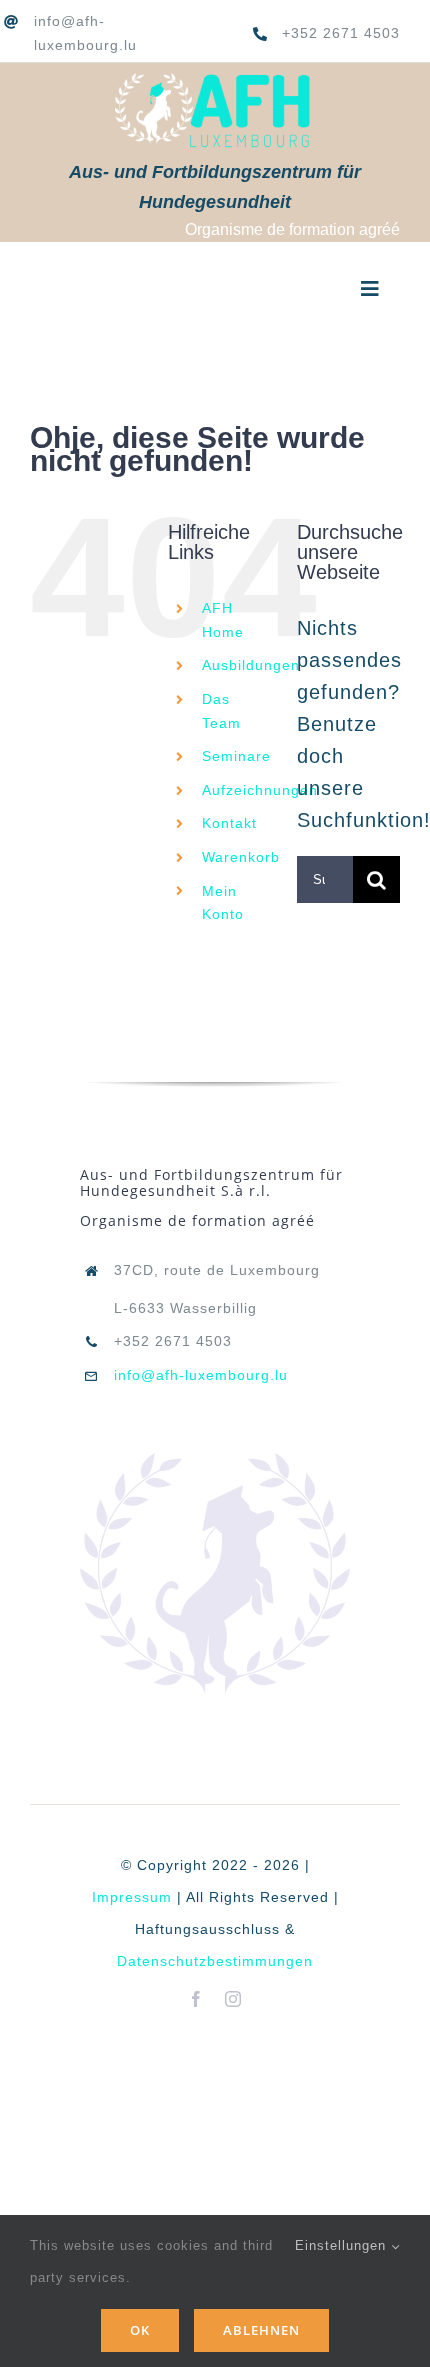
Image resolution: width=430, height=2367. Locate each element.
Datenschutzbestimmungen (215, 1961)
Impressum (132, 1897)
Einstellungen (343, 2245)
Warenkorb (241, 857)
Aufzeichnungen (260, 790)
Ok (140, 2330)
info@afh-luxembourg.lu (201, 1375)
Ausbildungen (251, 665)
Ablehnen (261, 2330)
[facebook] (196, 1999)
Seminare (236, 756)
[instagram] (233, 1999)
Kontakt (229, 823)
